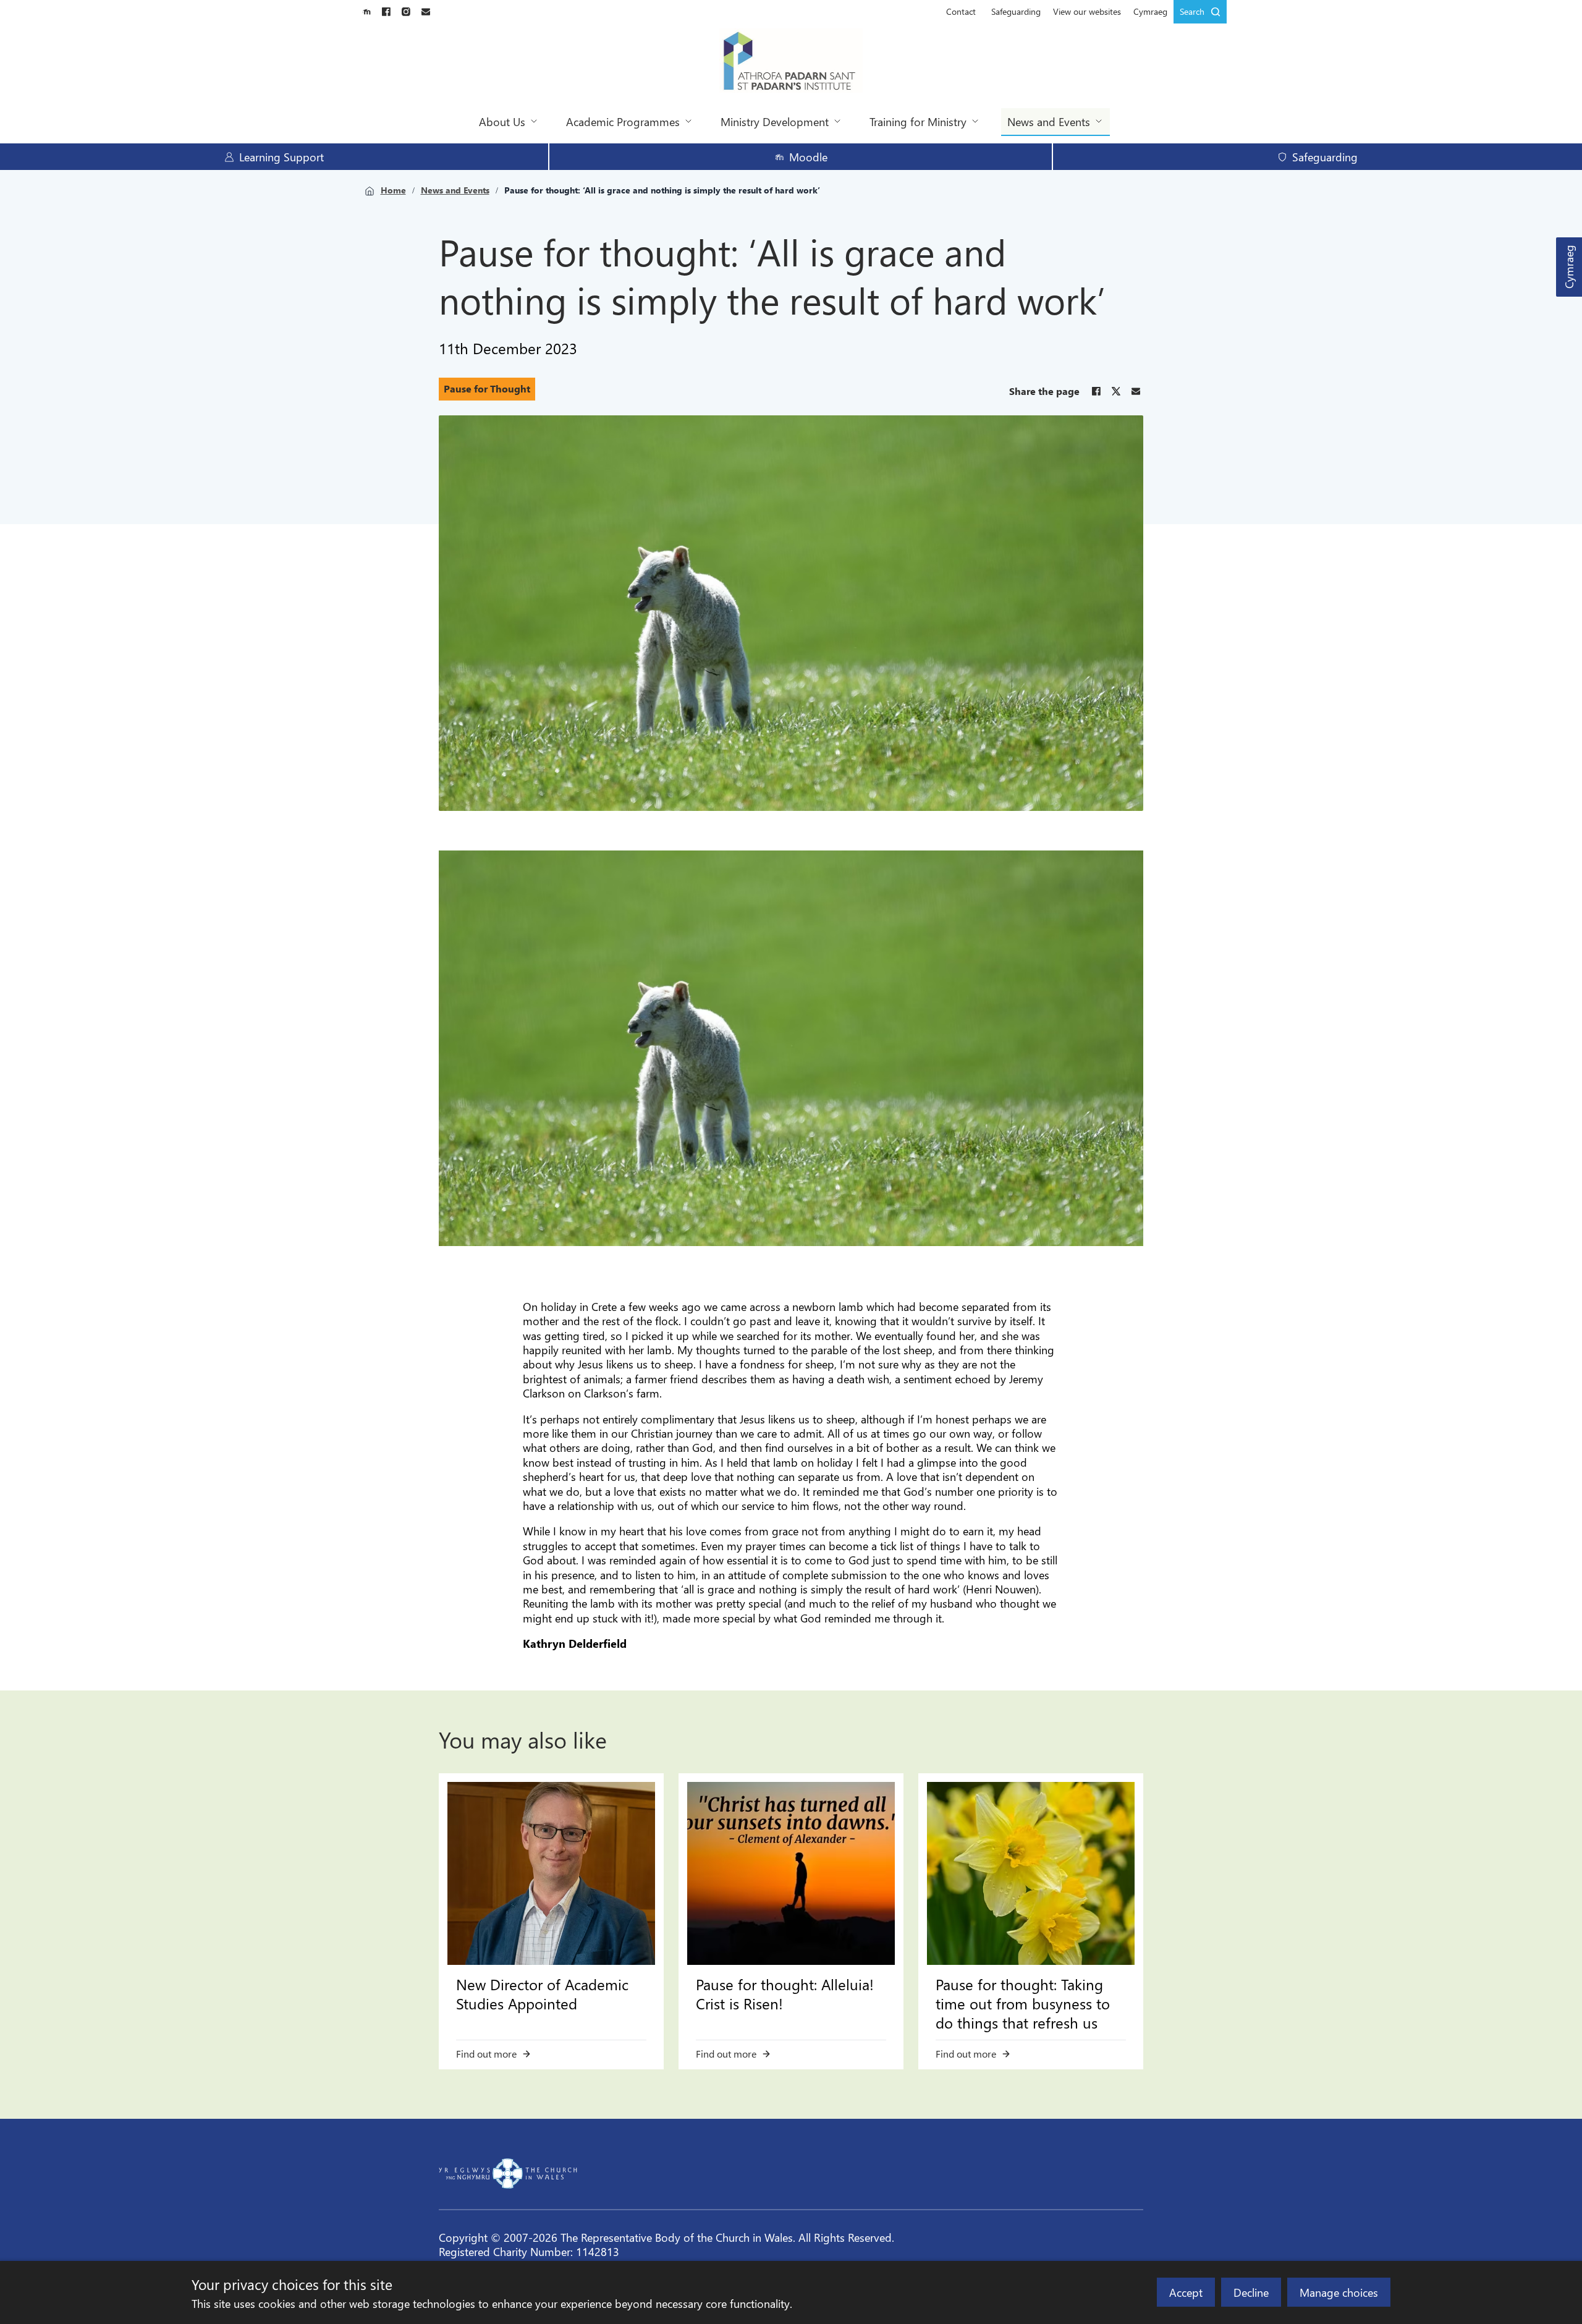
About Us (502, 121)
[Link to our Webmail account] (426, 12)
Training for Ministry (918, 121)
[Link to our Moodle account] (366, 12)
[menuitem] (961, 12)
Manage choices (1339, 2292)
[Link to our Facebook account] (386, 12)
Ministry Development (775, 121)
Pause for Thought (487, 388)
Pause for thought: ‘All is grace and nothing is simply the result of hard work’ (662, 190)
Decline (1251, 2292)
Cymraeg (1569, 267)
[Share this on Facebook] (1096, 391)
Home (393, 190)
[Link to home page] (791, 62)
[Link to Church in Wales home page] (508, 2174)
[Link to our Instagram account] (406, 12)
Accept (1186, 2292)
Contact (961, 11)
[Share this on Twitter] (1116, 391)
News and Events (1049, 121)
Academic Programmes (623, 121)
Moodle (808, 157)
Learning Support (281, 157)
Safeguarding (1016, 11)
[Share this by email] (1136, 391)
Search (1192, 11)
